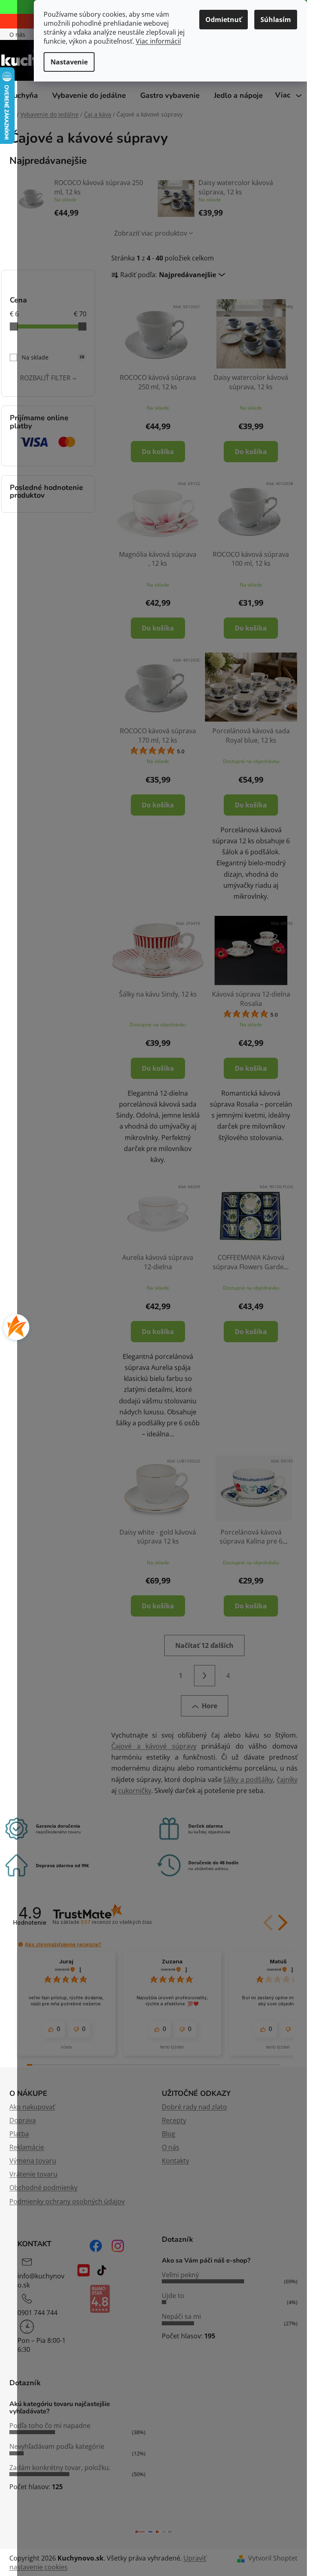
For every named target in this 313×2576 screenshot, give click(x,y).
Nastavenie (69, 62)
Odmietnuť (224, 20)
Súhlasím (276, 20)
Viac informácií (158, 41)
